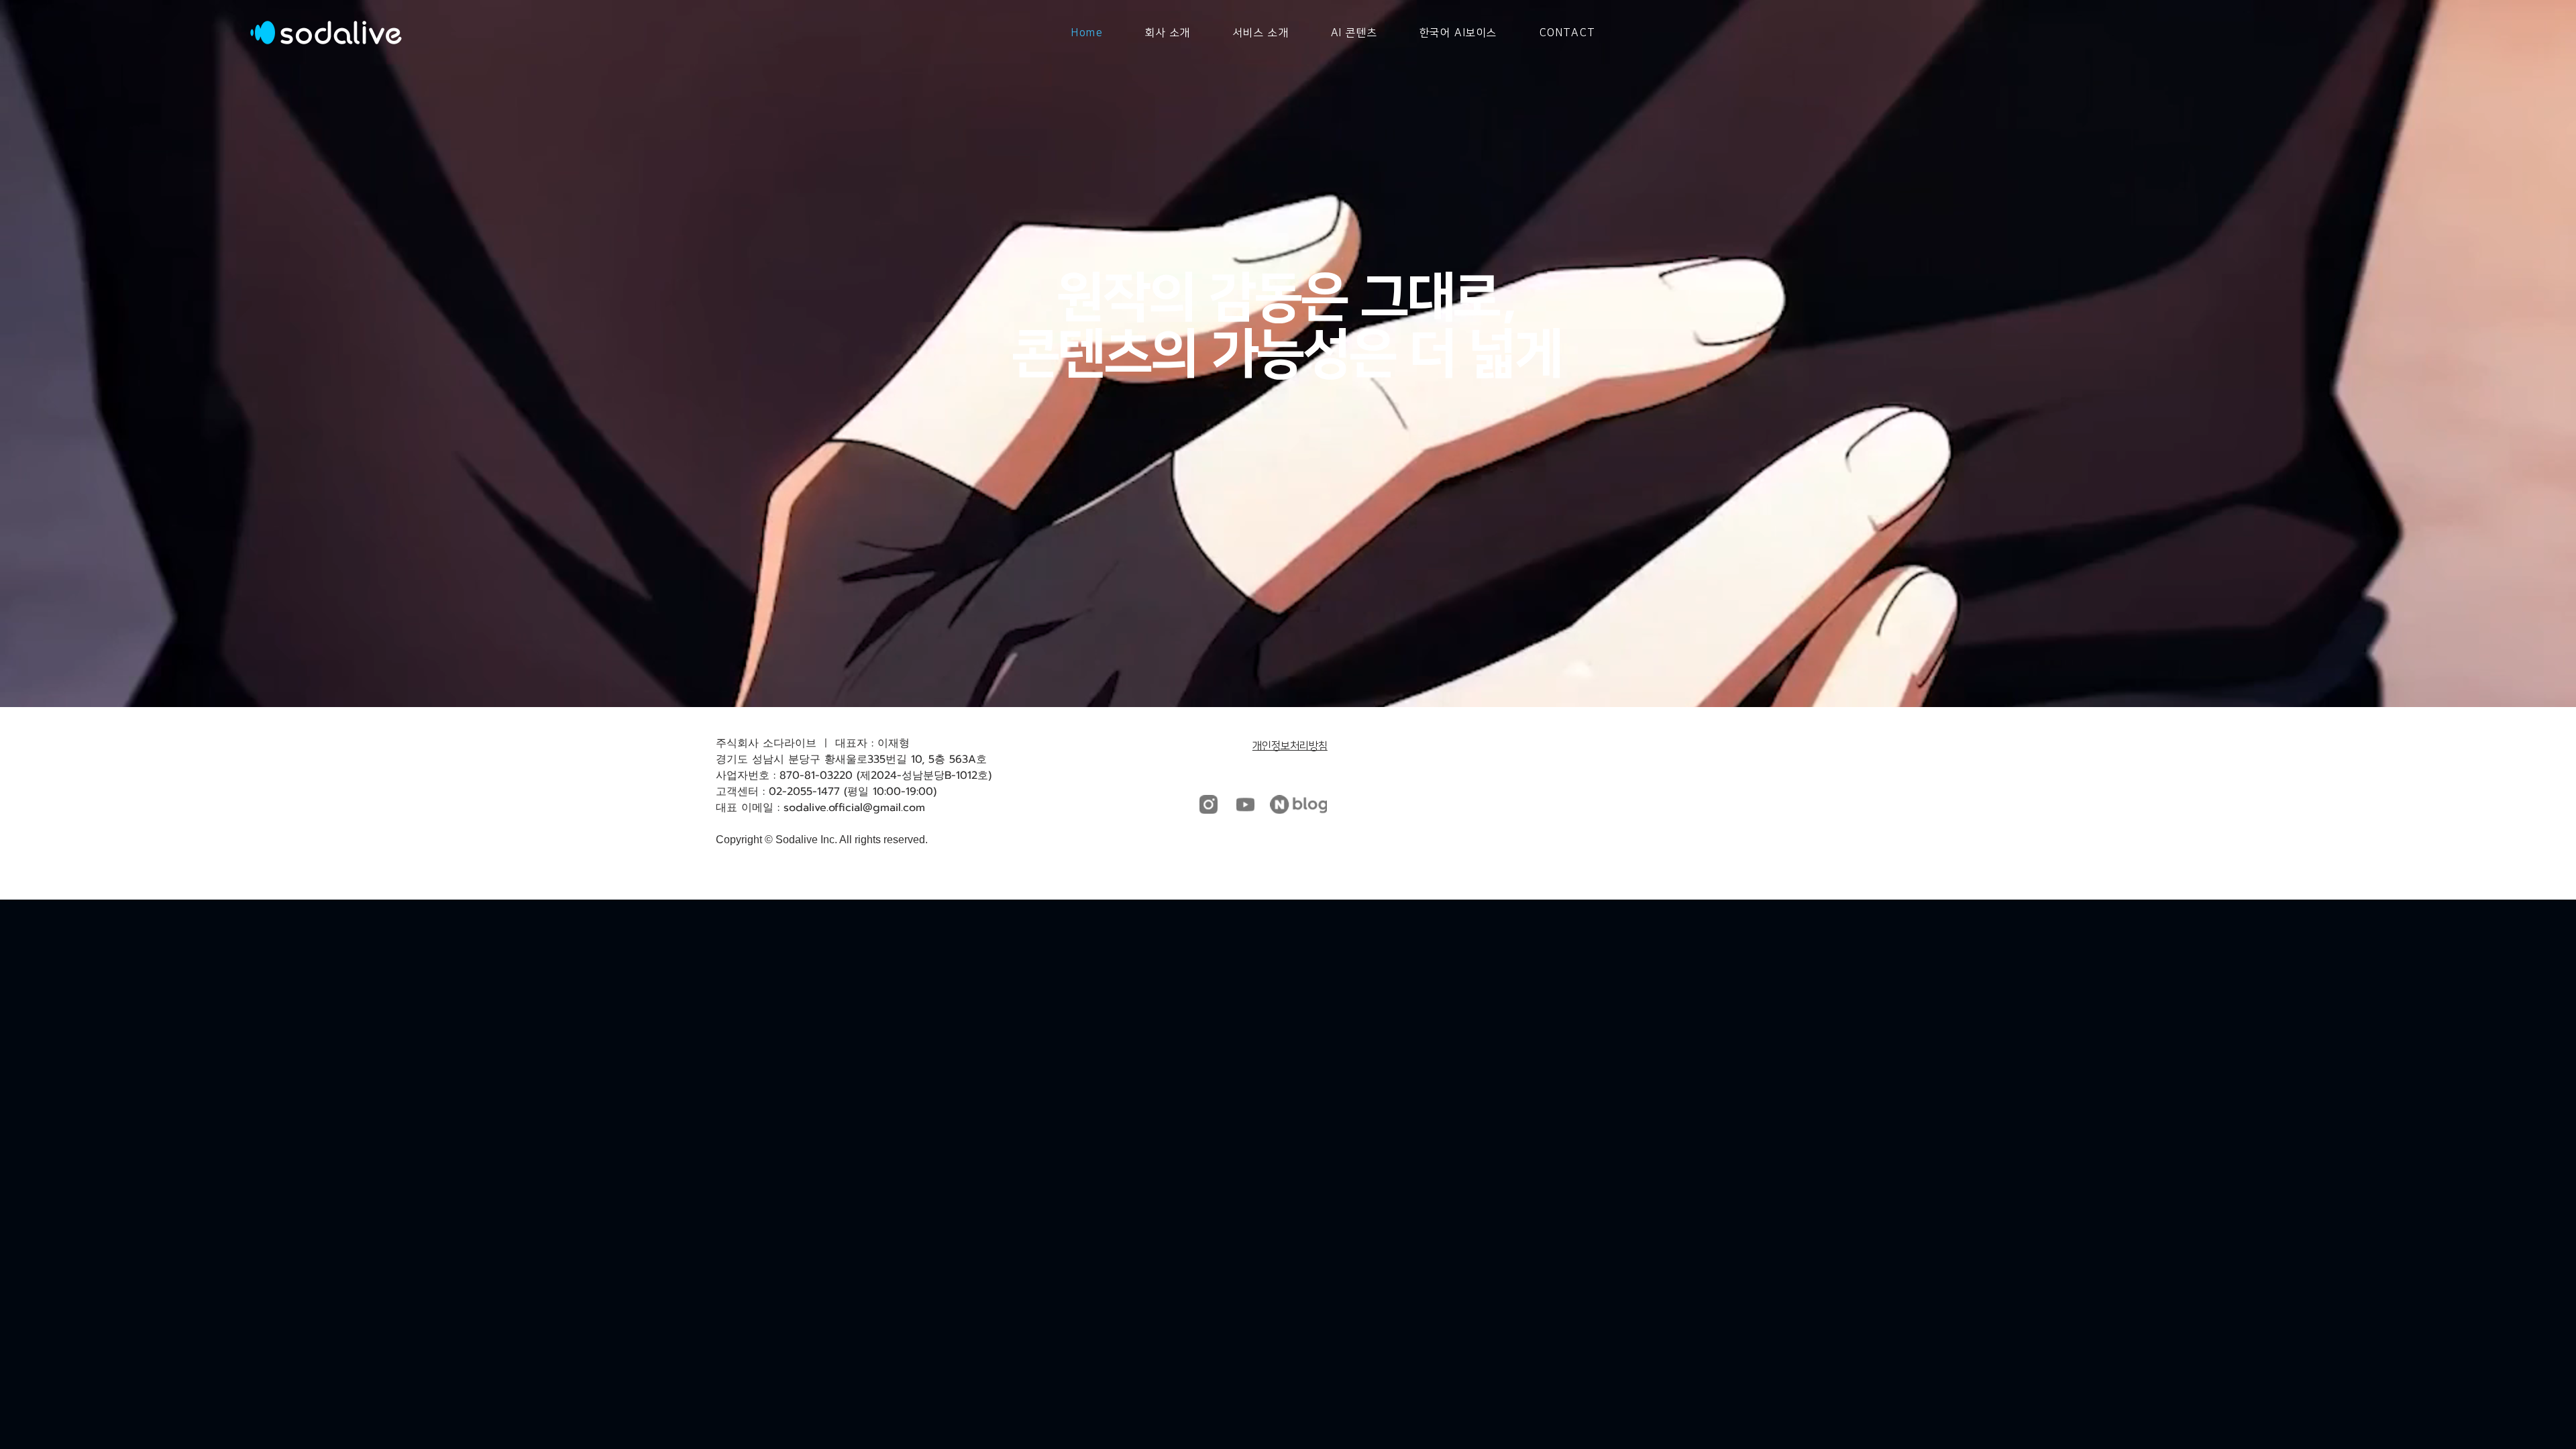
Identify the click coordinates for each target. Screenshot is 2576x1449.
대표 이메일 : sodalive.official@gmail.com (820, 808)
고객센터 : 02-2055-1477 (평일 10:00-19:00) (826, 792)
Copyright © (744, 840)
